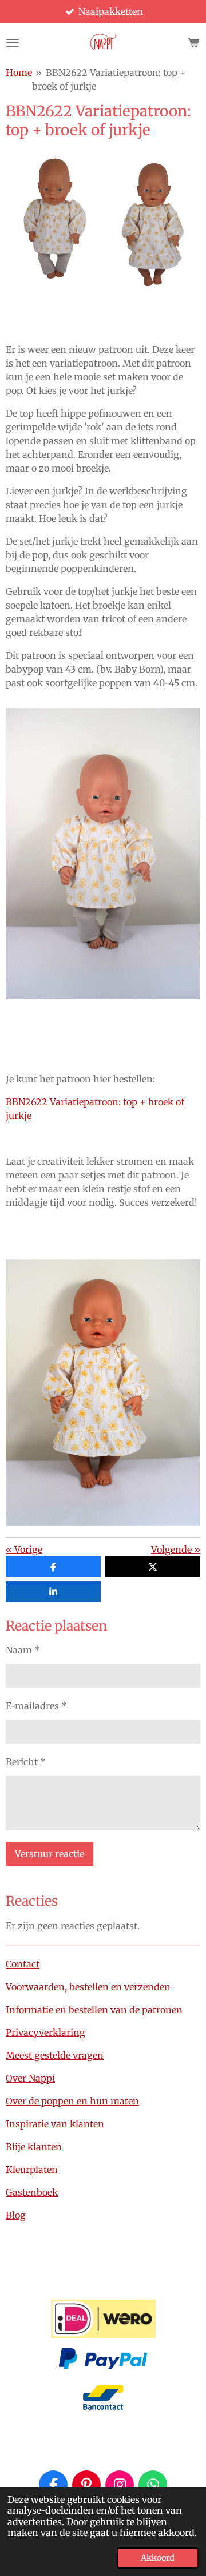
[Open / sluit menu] (13, 43)
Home (19, 73)
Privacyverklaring (45, 2032)
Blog (16, 2215)
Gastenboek (32, 2192)
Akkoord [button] (158, 2558)
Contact (23, 1964)
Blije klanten (34, 2147)
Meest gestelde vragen (55, 2055)
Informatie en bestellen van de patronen (94, 2010)
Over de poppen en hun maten (72, 2101)
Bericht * (26, 1762)
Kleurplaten (32, 2170)
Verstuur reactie (49, 1854)
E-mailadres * (36, 1706)
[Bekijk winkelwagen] (193, 43)
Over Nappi (30, 2078)
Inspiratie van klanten (55, 2124)
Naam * (23, 1650)
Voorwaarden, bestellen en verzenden (88, 1987)
